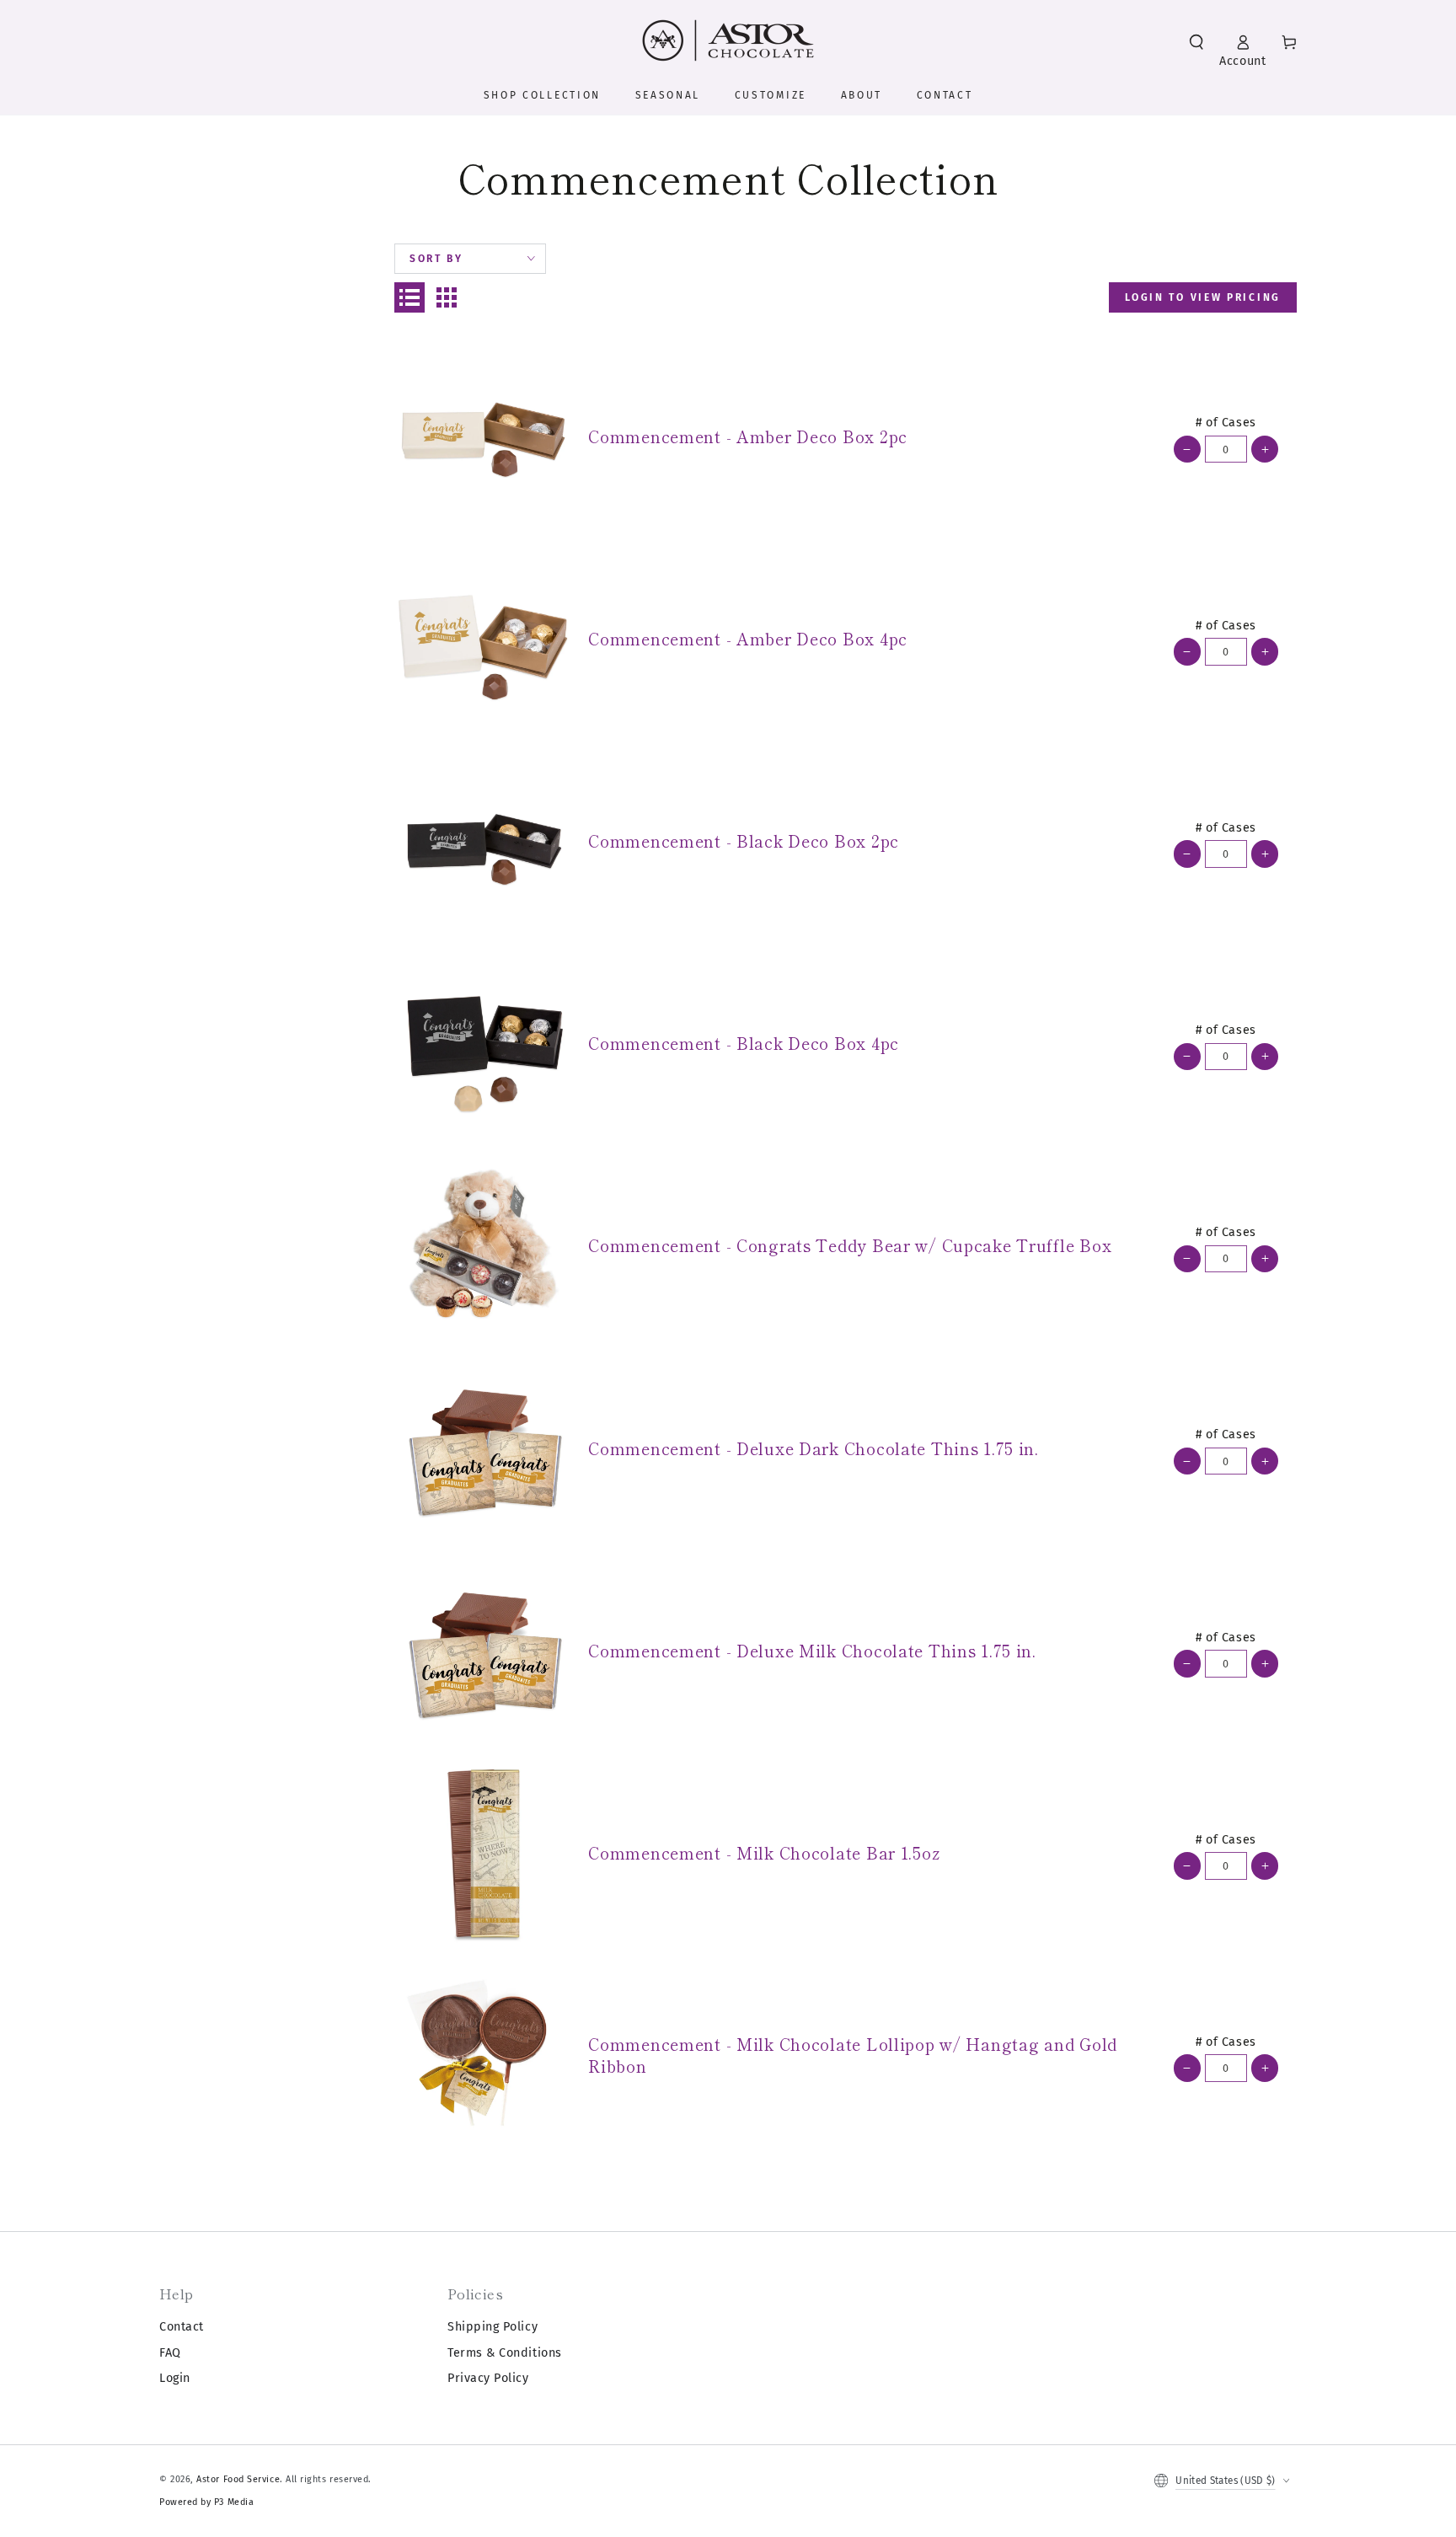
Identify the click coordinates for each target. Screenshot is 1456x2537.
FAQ (170, 2353)
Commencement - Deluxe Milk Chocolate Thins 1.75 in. (812, 1651)
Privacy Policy (488, 2378)
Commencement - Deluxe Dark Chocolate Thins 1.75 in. (814, 1448)
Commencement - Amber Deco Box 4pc (748, 639)
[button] (1196, 42)
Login (175, 2378)
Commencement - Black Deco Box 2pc (744, 841)
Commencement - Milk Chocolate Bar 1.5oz (764, 1853)
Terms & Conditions (505, 2353)
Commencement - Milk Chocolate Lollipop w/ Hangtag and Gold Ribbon (853, 2055)
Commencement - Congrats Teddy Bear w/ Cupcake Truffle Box (850, 1245)
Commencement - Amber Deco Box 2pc (748, 436)
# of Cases (1226, 423)
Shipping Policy (492, 2327)
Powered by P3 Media (206, 2502)
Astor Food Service (238, 2479)
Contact (182, 2327)
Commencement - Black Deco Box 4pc (744, 1043)
